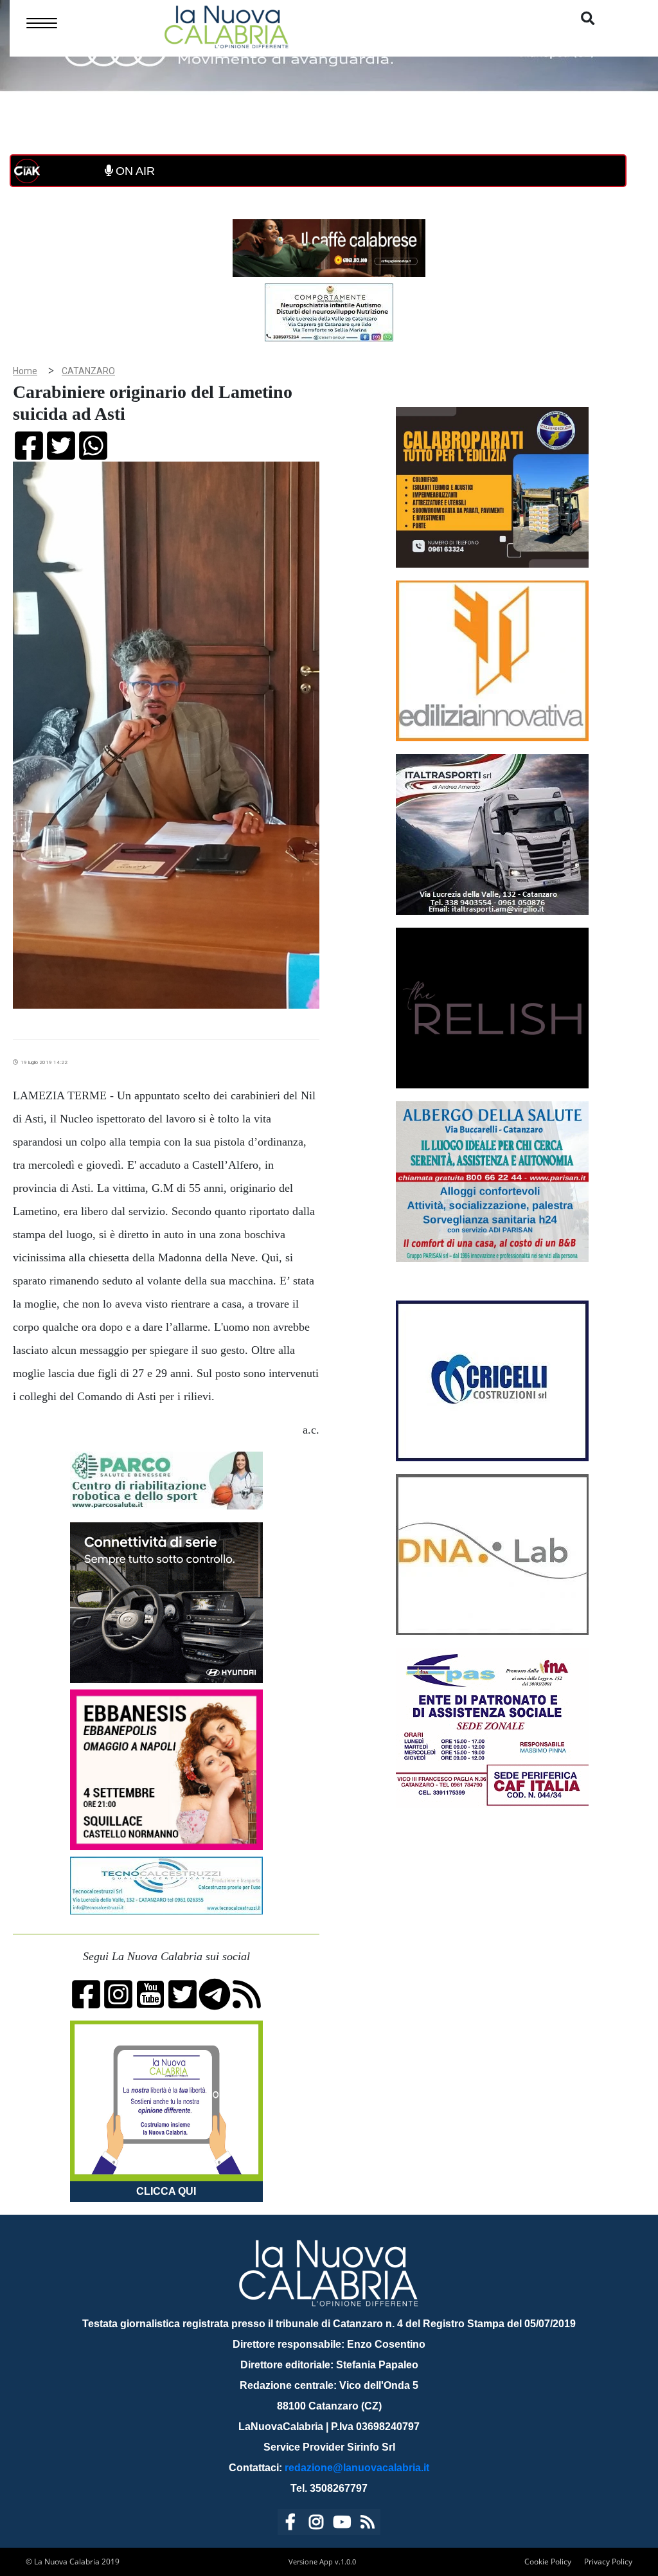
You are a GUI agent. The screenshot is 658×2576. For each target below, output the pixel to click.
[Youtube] (342, 2524)
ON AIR (134, 171)
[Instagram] (316, 2524)
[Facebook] (290, 2524)
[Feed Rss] (368, 2524)
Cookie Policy (548, 2562)
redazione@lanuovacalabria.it (357, 2468)
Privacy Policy (608, 2562)
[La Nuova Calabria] (226, 25)
